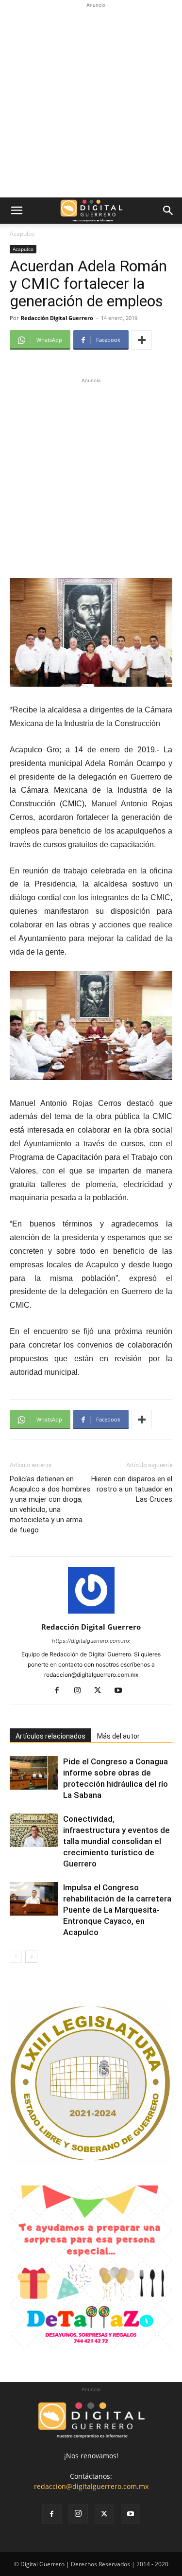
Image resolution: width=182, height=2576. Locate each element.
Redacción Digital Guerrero (57, 318)
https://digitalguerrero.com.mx (91, 1641)
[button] (17, 211)
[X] (101, 1691)
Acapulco (22, 234)
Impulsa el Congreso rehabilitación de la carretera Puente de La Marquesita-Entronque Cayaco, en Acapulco (117, 1910)
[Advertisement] (91, 101)
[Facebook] (60, 1691)
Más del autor (118, 1736)
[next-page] (31, 1957)
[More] (142, 340)
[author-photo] (91, 1613)
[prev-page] (16, 1957)
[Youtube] (122, 1691)
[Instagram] (81, 1691)
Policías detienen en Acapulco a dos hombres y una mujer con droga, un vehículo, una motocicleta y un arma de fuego (50, 1504)
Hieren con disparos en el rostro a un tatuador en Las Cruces (132, 1489)
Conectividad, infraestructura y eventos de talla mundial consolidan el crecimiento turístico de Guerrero (116, 1841)
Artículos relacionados (50, 1736)
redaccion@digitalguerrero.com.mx (91, 2486)
